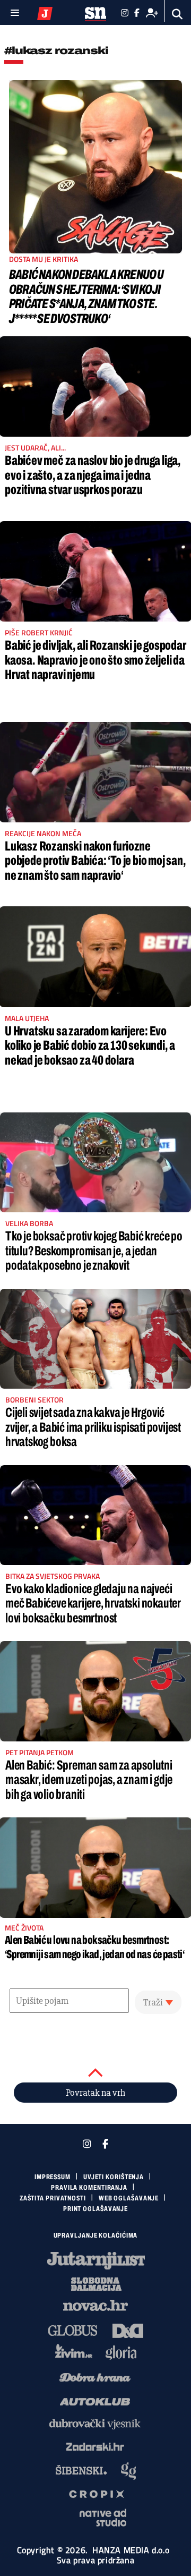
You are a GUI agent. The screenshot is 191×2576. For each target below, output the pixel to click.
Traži (153, 2002)
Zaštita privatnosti (53, 2198)
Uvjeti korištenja (114, 2177)
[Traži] (177, 14)
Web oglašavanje (129, 2198)
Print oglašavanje (95, 2209)
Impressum (53, 2177)
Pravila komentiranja (89, 2188)
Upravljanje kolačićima (96, 2235)
